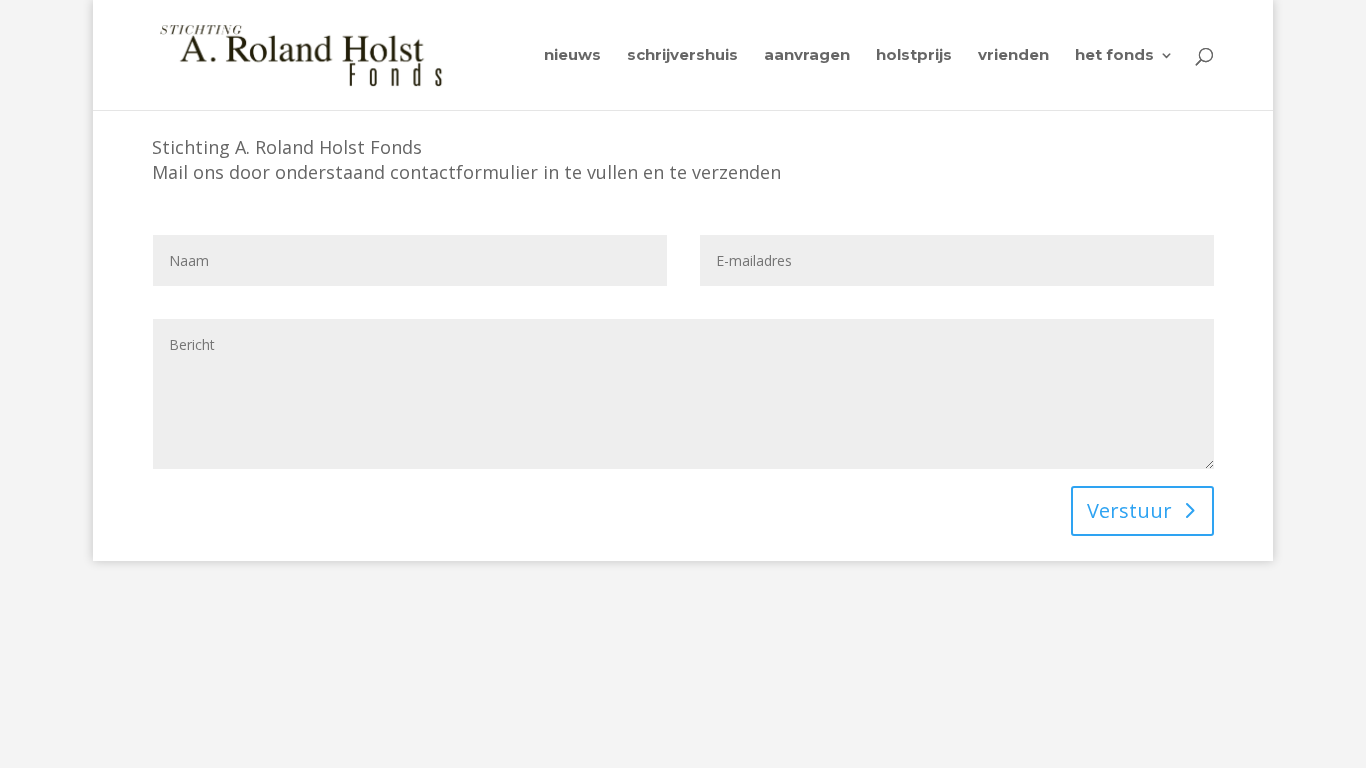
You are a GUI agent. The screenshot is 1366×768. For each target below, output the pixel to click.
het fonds (1114, 56)
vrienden (1013, 56)
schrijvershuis (682, 56)
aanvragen (807, 56)
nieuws (572, 56)
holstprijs (914, 56)
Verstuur (1129, 510)
